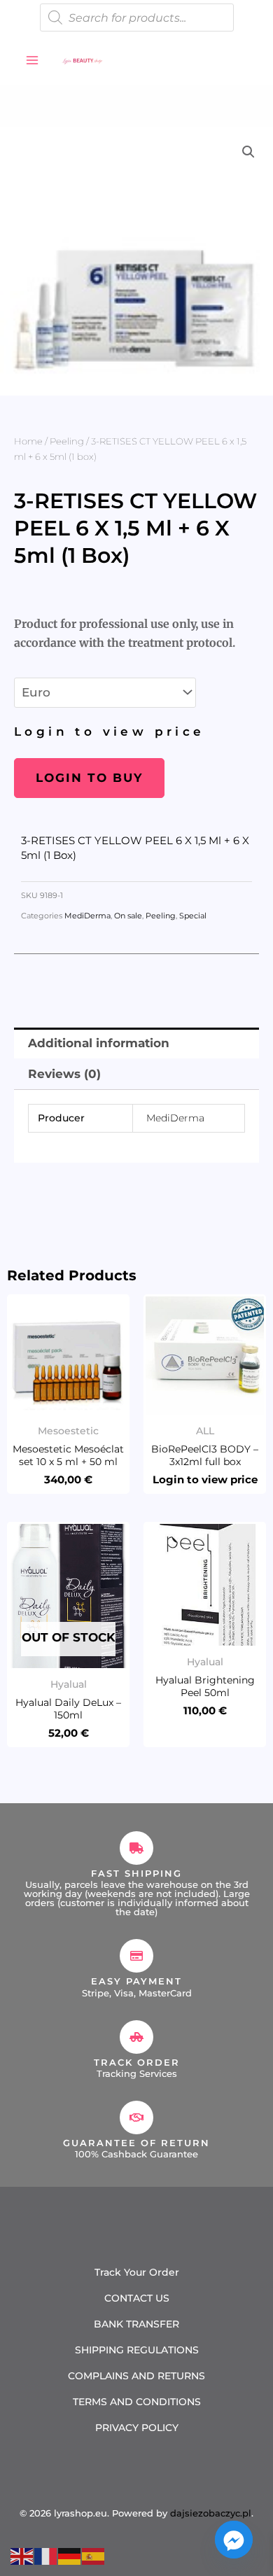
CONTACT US (137, 2298)
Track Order (137, 2062)
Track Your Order (137, 2272)
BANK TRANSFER (136, 2324)
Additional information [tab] (99, 1043)
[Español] (94, 2555)
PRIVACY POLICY (137, 2428)
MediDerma (87, 916)
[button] (248, 152)
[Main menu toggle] (32, 60)
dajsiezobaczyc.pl (211, 2513)
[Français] (46, 2555)
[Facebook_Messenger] (234, 2540)
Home (28, 441)
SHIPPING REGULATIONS (137, 2350)
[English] (22, 2555)
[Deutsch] (70, 2555)
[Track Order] (136, 2037)
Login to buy (89, 778)
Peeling (67, 441)
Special (193, 916)
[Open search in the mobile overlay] (137, 17)
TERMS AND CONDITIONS (137, 2402)
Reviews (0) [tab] (64, 1074)
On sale (128, 916)
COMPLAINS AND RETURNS (136, 2376)
